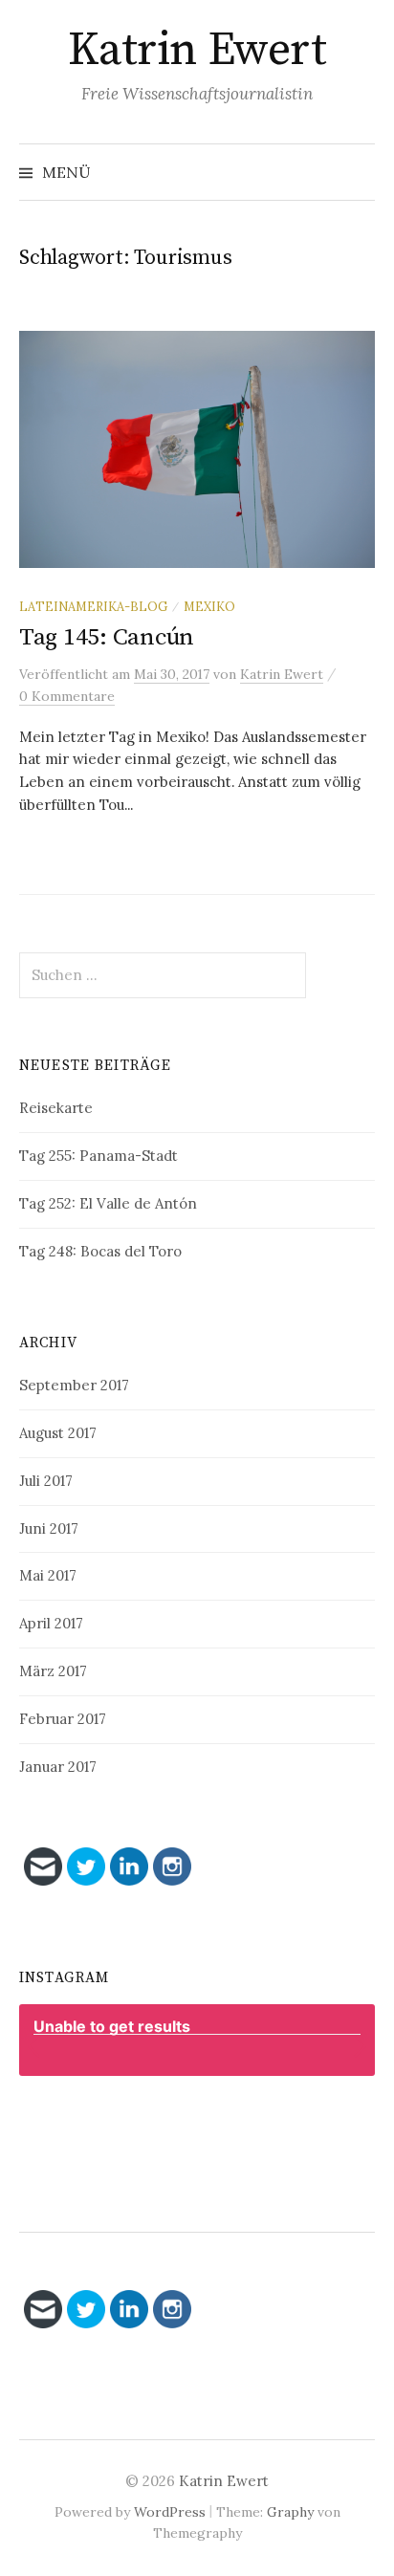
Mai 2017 (48, 1575)
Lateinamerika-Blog (93, 606)
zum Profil (207, 2122)
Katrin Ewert (197, 51)
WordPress (170, 2512)
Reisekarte (56, 1108)
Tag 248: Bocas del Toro (100, 1251)
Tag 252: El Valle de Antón (108, 1203)
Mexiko (209, 606)
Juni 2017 (49, 1528)
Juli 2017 (46, 1481)
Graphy (290, 2512)
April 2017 (51, 1623)
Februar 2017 (63, 1719)
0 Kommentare (67, 696)
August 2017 (58, 1433)
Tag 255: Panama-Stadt (98, 1156)
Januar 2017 (58, 1767)
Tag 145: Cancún (107, 637)
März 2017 (53, 1671)
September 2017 (74, 1385)
